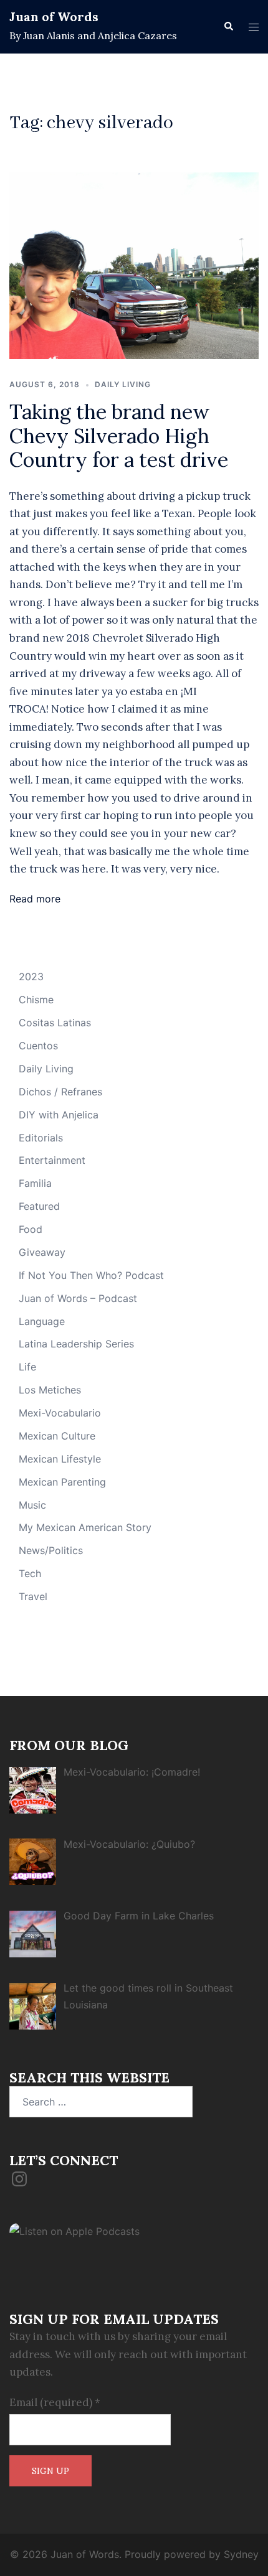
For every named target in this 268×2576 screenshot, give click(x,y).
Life (27, 1367)
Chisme (36, 1000)
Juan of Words (54, 16)
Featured (39, 1206)
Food (31, 1229)
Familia (35, 1183)
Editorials (41, 1138)
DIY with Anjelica (59, 1115)
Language (42, 1321)
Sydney (241, 2554)
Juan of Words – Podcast (78, 1298)
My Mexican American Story (85, 1527)
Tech (30, 1573)
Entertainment (52, 1160)
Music (32, 1505)
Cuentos (38, 1046)
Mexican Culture (57, 1436)
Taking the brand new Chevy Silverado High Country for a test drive (119, 436)
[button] (228, 27)
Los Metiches (50, 1390)
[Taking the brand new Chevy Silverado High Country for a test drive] (134, 265)
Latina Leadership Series (76, 1344)
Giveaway (42, 1252)
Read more (35, 899)
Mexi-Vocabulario (60, 1413)
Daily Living (123, 384)
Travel (33, 1596)
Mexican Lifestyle (60, 1459)
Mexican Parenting (62, 1482)
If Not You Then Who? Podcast (91, 1275)
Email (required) (55, 2402)
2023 (31, 977)
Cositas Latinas (55, 1023)
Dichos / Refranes (60, 1092)
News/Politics (51, 1550)
